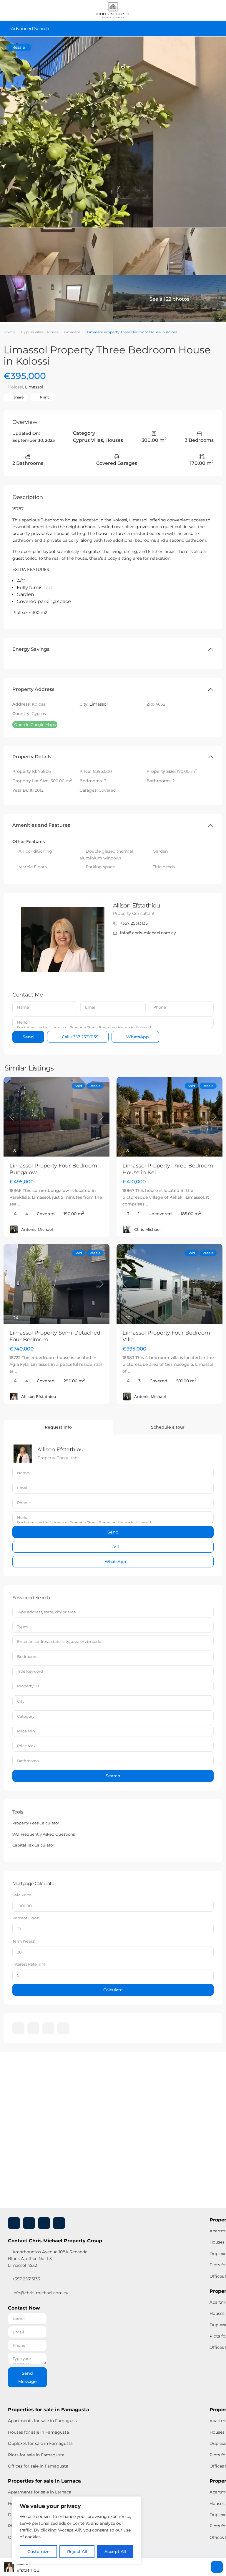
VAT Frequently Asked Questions (44, 1834)
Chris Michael (147, 1229)
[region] (77, 2530)
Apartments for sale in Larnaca (40, 2492)
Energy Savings (31, 649)
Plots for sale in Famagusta (36, 2455)
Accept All (115, 2552)
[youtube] (48, 2028)
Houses (52, 332)
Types (23, 1627)
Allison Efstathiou (137, 905)
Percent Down (26, 1918)
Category (26, 1716)
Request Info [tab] (58, 1427)
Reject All (77, 2552)
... (19, 1204)
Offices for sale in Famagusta (38, 2466)
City (21, 1701)
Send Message (28, 2377)
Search (113, 1776)
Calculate (113, 1990)
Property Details (32, 757)
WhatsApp (137, 1037)
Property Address (33, 689)
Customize (39, 2552)
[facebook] (18, 2028)
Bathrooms (28, 1761)
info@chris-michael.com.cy (148, 933)
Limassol (72, 332)
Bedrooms (27, 1656)
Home (9, 332)
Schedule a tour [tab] (168, 1427)
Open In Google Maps (35, 724)
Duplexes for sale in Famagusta (40, 2443)
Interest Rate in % (29, 1964)
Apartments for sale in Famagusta (43, 2421)
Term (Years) (24, 1941)
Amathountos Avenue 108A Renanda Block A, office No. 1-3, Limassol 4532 (48, 2259)
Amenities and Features (41, 825)
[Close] (135, 2501)
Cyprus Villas (32, 332)
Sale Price (22, 1895)
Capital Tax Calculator (33, 1845)
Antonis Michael (37, 1229)
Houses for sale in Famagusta (38, 2432)
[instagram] (63, 2028)
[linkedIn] (33, 2028)
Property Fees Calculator (36, 1823)
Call (79, 1037)
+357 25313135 (134, 923)
